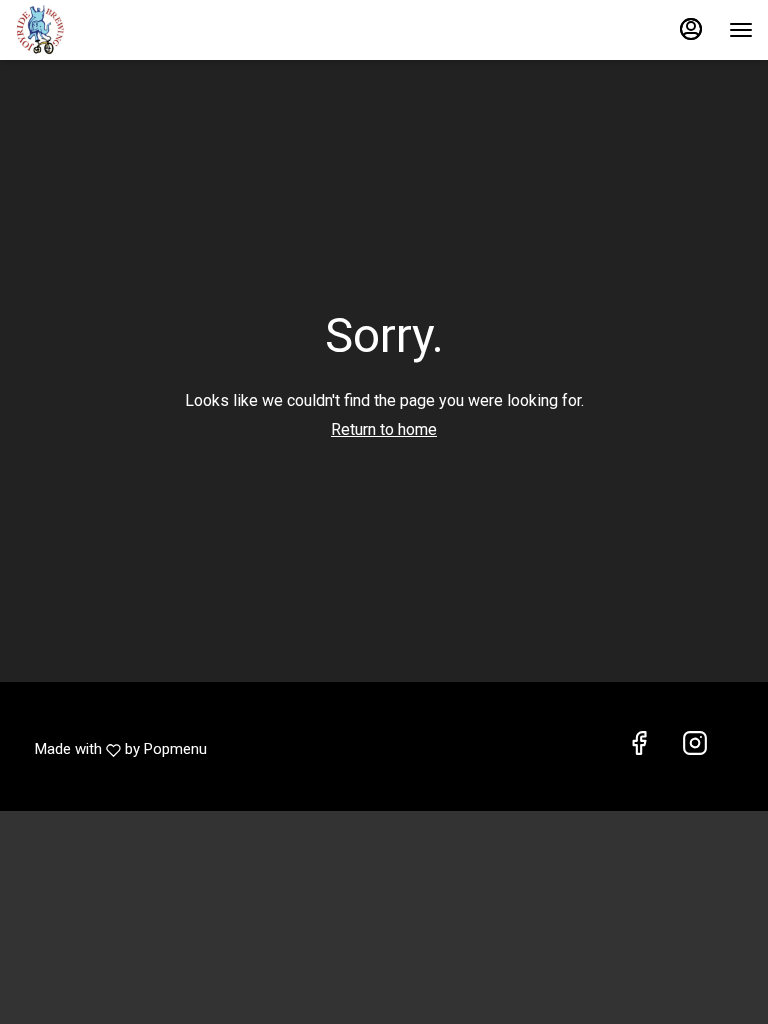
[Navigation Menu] (741, 30)
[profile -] (691, 29)
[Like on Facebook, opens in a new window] (639, 744)
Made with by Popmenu (121, 744)
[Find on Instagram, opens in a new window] (695, 744)
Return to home (384, 429)
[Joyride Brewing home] (105, 30)
